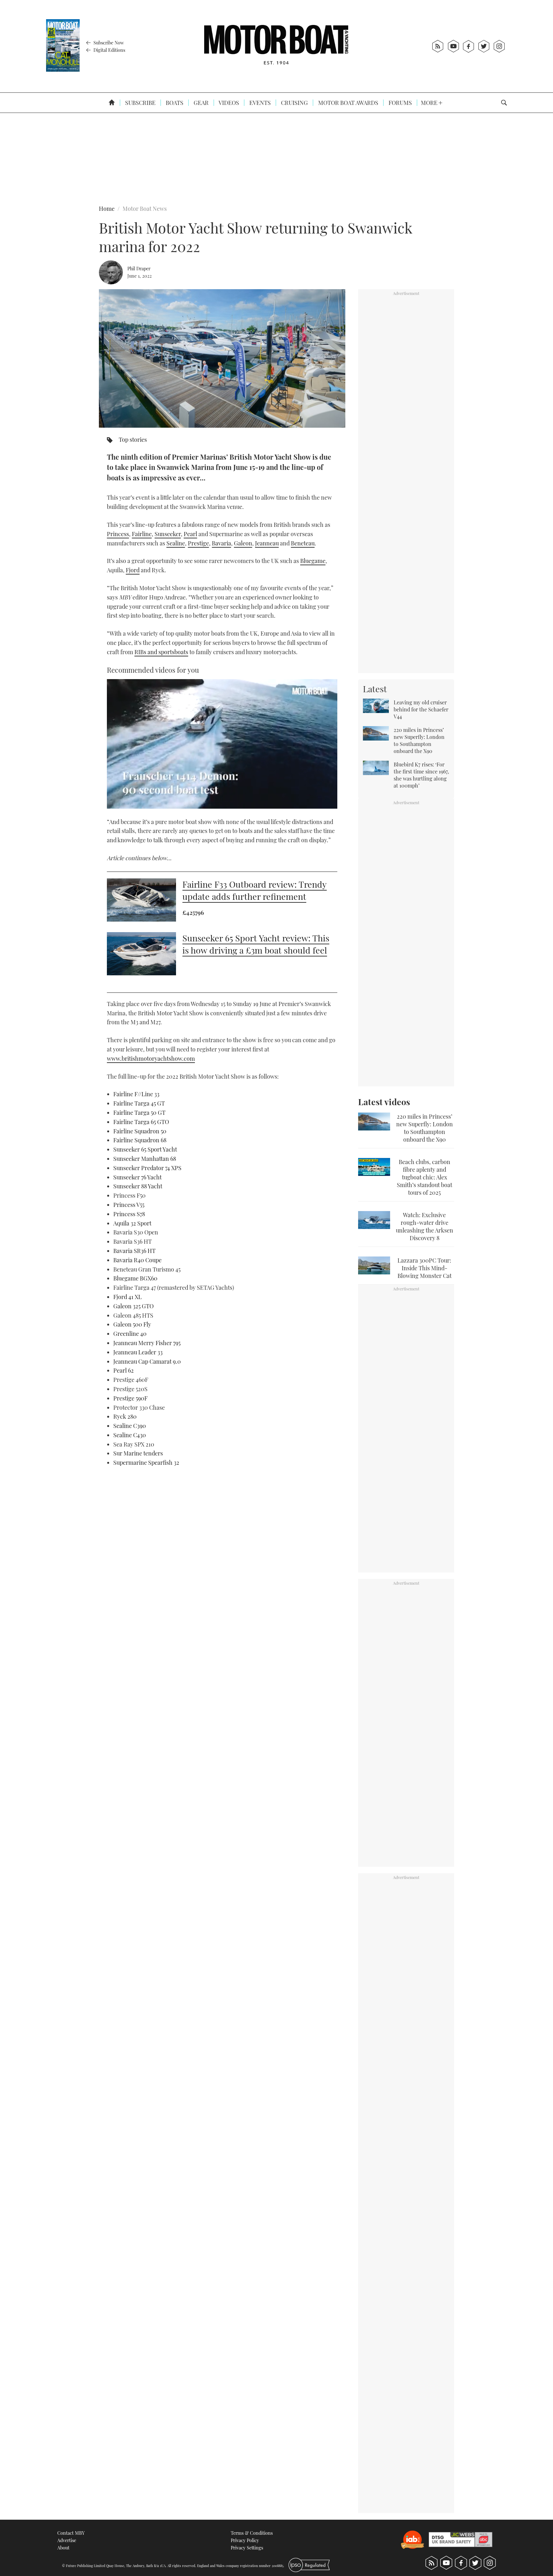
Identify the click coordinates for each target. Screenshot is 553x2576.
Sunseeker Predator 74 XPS (147, 1168)
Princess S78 (129, 1214)
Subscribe (140, 103)
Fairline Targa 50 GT (139, 1113)
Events (259, 103)
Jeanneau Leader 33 (138, 1352)
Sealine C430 (130, 1435)
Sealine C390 (130, 1426)
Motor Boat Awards (348, 103)
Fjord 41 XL (128, 1297)
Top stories (133, 440)
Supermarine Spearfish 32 (146, 1462)
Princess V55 (129, 1205)
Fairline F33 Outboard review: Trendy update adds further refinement (255, 890)
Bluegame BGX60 (135, 1278)
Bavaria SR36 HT (134, 1251)
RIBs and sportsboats (161, 652)
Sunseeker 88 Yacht (138, 1186)
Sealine (176, 543)
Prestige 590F (130, 1398)
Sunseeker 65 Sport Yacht (145, 1149)
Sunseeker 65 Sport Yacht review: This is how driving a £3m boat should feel (256, 944)
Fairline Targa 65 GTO (141, 1122)
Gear (200, 103)
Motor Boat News (145, 209)
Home (107, 209)
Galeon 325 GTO (133, 1306)
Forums (400, 103)
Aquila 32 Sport (132, 1223)
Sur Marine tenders (138, 1453)
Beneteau (303, 543)
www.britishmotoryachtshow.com (151, 1058)
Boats (174, 103)
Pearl (190, 534)
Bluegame (313, 561)
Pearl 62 (124, 1370)
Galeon (243, 543)
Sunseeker (168, 534)
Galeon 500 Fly (132, 1324)
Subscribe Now (108, 43)
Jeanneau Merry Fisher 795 (147, 1343)
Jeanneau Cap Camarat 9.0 (147, 1361)
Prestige (198, 543)
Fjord (133, 570)
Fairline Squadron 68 (140, 1140)
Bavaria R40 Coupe (137, 1260)
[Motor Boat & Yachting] (276, 46)
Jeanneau (267, 543)
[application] (222, 744)
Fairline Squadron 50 (140, 1131)
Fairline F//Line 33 (136, 1094)
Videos (228, 103)
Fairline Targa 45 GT (139, 1103)
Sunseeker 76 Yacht (137, 1177)
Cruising (294, 103)
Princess (118, 534)
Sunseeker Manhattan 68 (145, 1159)
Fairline (142, 534)
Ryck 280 (125, 1416)
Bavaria (221, 543)
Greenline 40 (130, 1334)
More (430, 103)
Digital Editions (109, 50)
